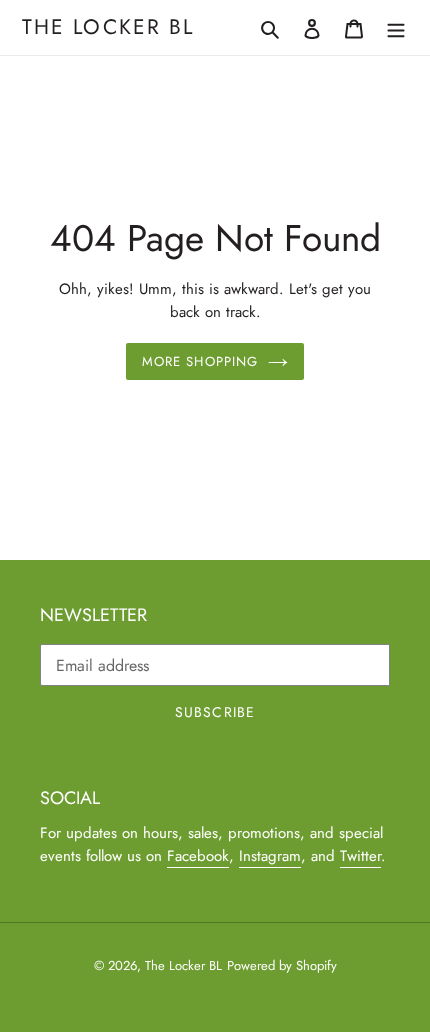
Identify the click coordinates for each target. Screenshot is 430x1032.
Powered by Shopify (282, 965)
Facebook (198, 856)
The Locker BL (108, 27)
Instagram (270, 856)
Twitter (360, 856)
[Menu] (396, 28)
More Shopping (200, 361)
